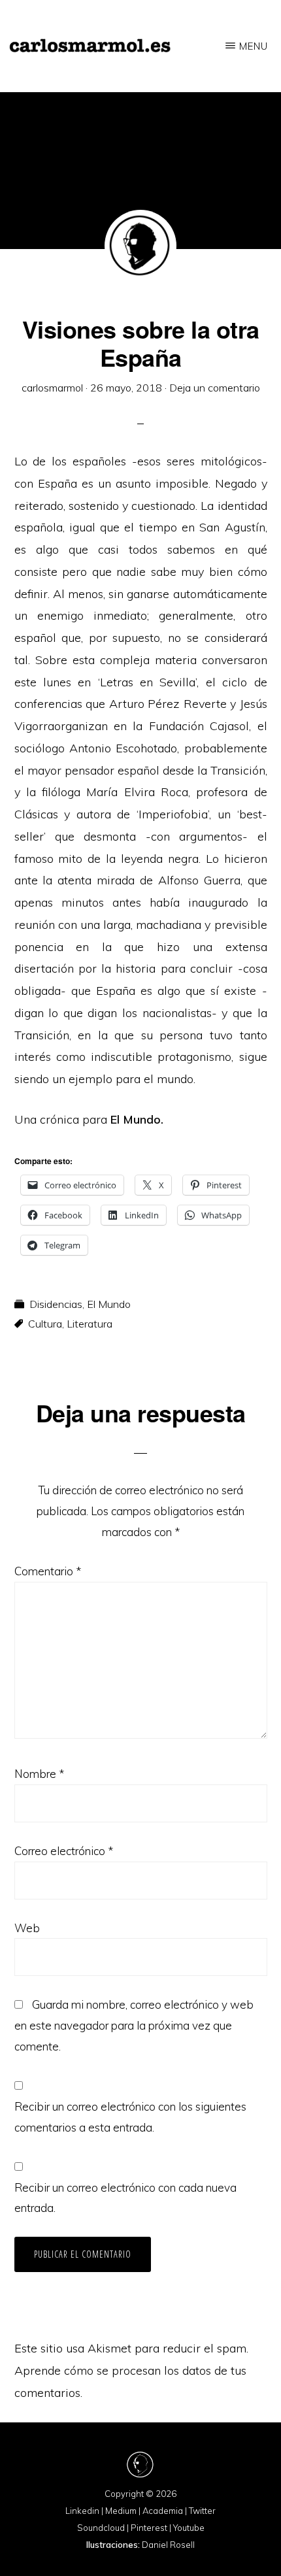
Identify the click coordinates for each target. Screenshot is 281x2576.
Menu (254, 46)
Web (27, 1928)
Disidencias (56, 1304)
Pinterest (149, 2528)
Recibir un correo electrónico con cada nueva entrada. (125, 2198)
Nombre (39, 1774)
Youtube (189, 2528)
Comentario (48, 1571)
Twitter (202, 2511)
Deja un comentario (215, 388)
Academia (163, 2511)
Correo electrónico (64, 1851)
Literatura (90, 1324)
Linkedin (82, 2511)
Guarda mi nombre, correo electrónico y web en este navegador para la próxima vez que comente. (134, 2025)
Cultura (45, 1324)
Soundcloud (101, 2528)
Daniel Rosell (168, 2545)
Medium (121, 2511)
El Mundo (109, 1304)
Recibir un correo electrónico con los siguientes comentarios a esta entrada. (130, 2117)
